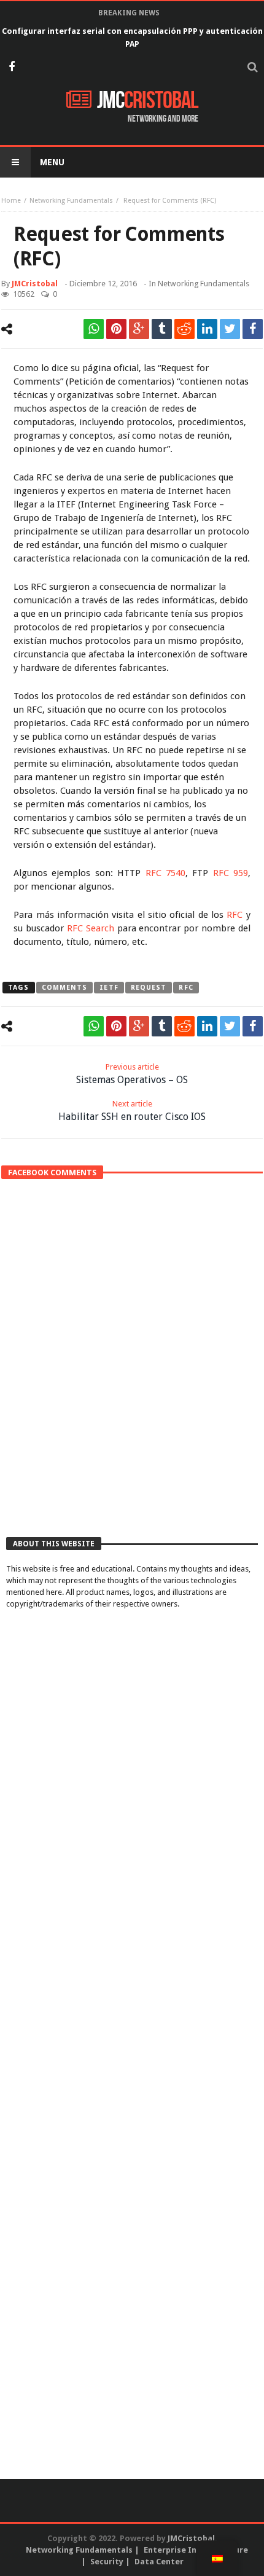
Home (11, 201)
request (149, 988)
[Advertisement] (132, 1382)
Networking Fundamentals (71, 201)
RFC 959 (231, 873)
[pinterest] (116, 329)
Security (107, 2562)
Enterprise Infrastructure (196, 2550)
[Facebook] (11, 68)
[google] (139, 329)
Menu (52, 162)
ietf (109, 988)
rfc (186, 988)
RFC (235, 915)
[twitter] (230, 329)
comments (65, 988)
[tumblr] (162, 329)
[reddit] (184, 329)
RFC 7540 (165, 873)
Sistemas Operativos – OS (132, 1074)
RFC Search (91, 928)
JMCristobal (35, 284)
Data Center (159, 2562)
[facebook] (253, 329)
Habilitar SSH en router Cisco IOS (132, 1111)
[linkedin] (207, 329)
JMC (148, 101)
